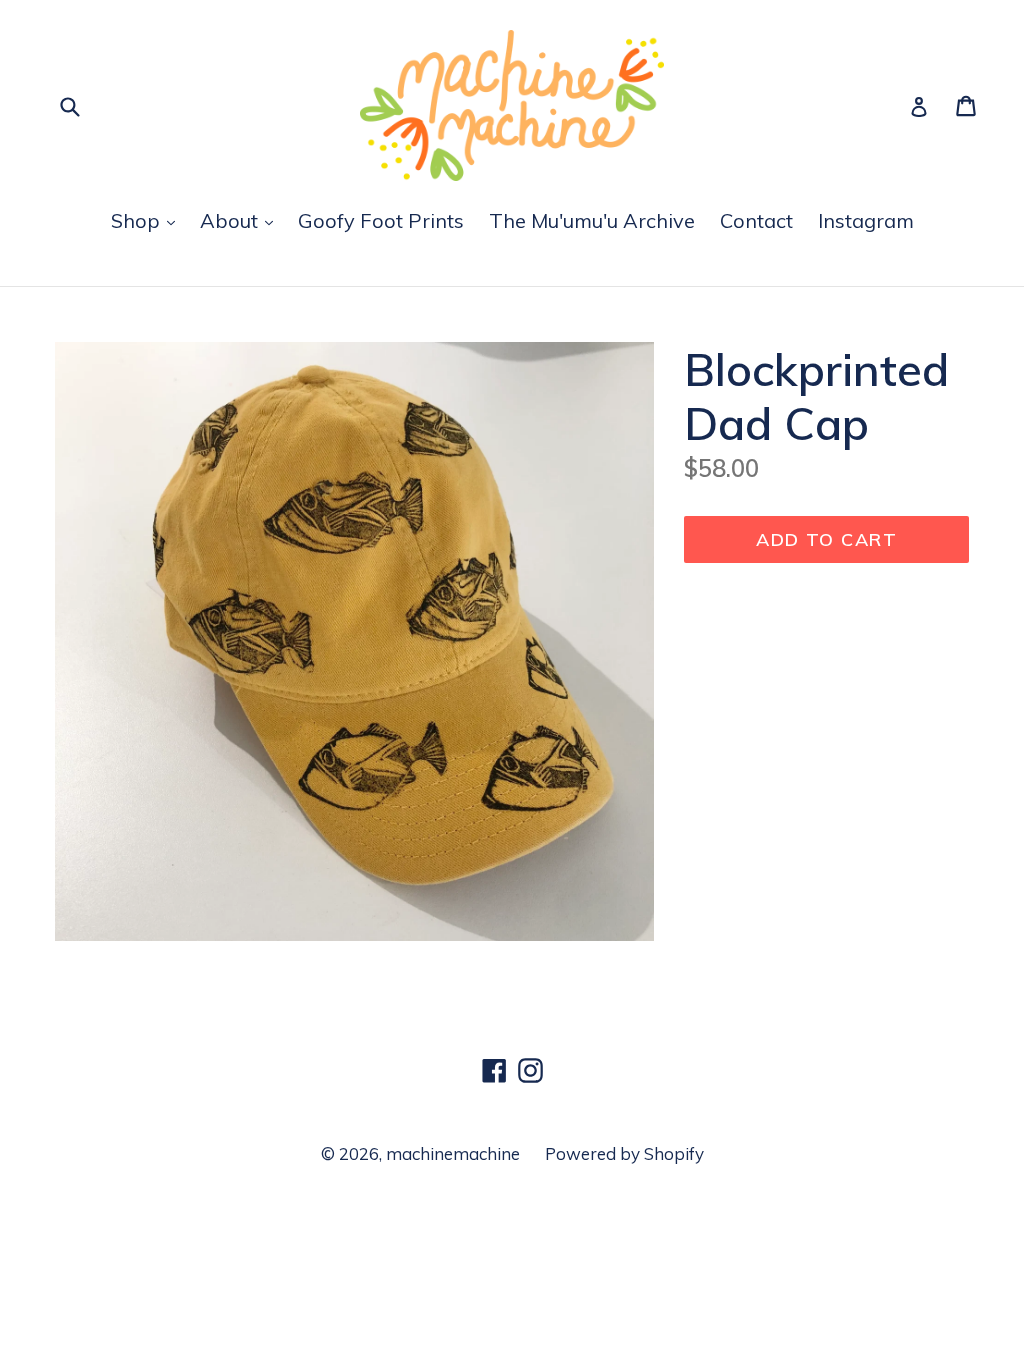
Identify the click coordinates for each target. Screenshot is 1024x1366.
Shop (138, 220)
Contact (756, 220)
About (231, 220)
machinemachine (453, 1153)
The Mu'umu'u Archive (592, 220)
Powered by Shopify (624, 1153)
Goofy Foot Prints (381, 220)
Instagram (866, 220)
